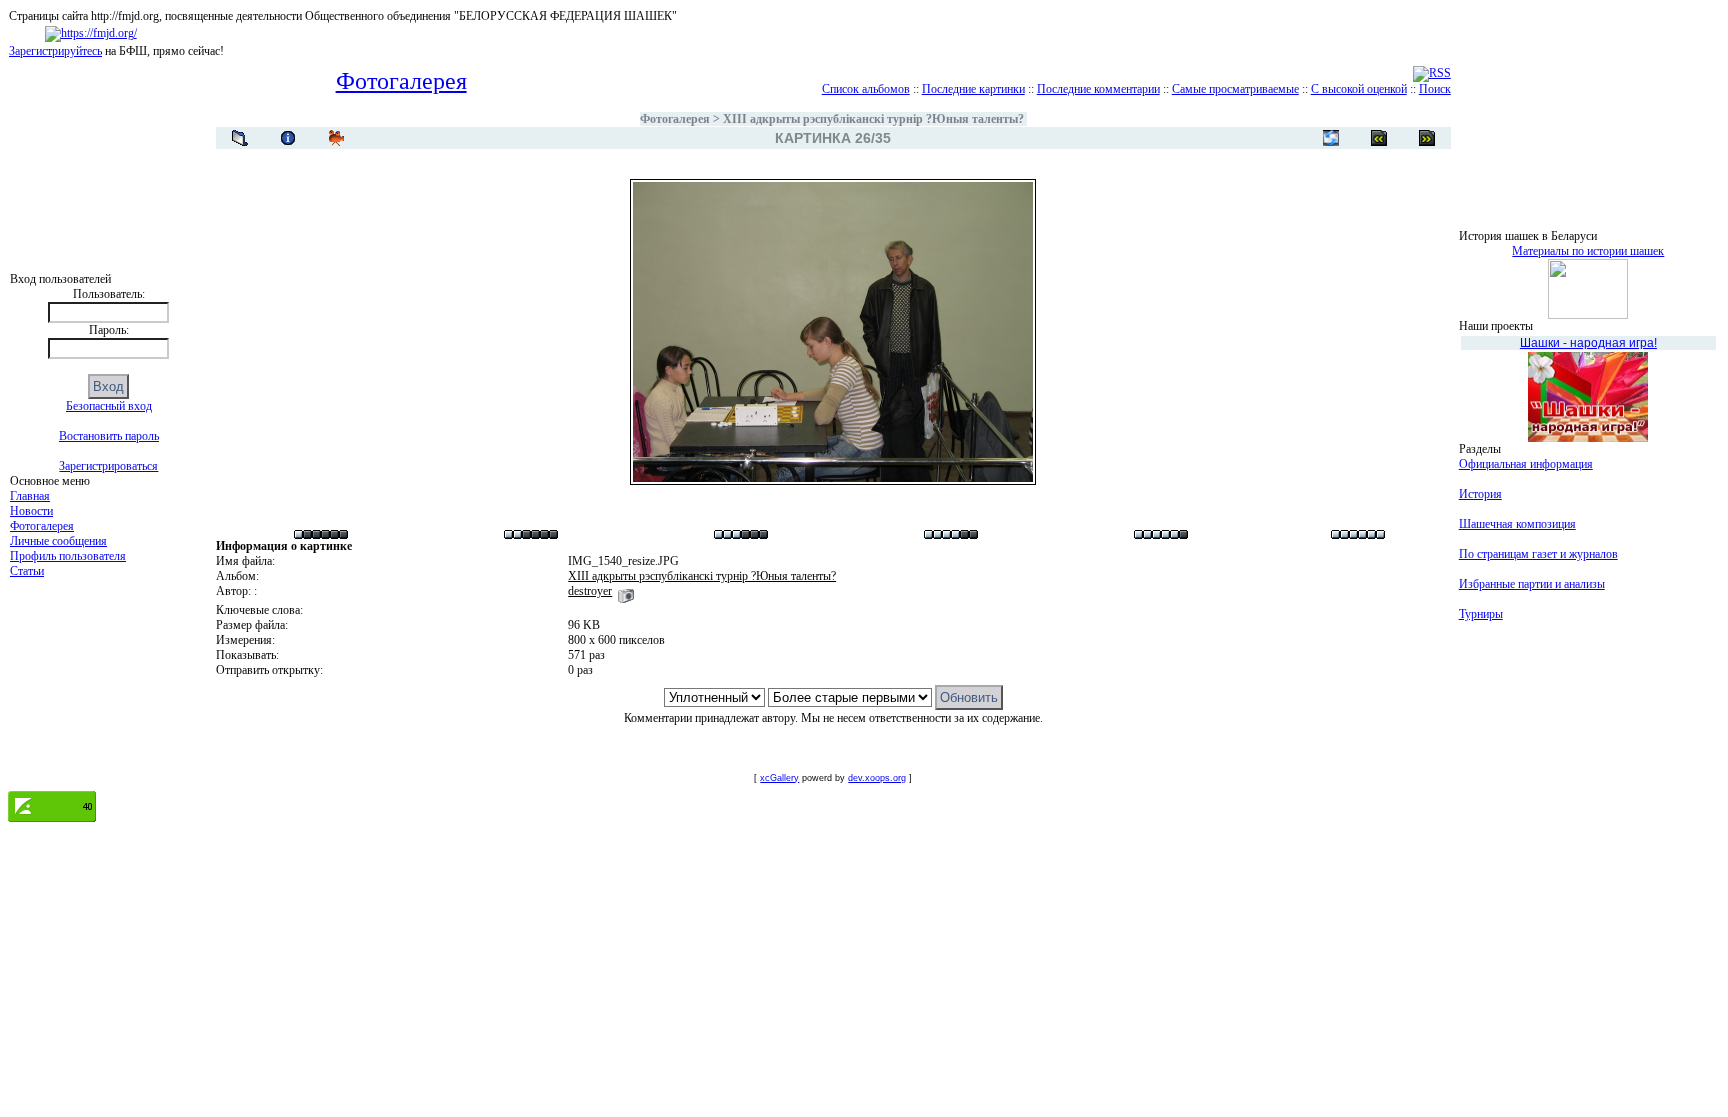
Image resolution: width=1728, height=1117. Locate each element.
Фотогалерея (42, 526)
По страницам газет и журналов (1538, 554)
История (1480, 494)
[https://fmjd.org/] (91, 33)
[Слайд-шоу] (336, 138)
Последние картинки (973, 89)
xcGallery (779, 778)
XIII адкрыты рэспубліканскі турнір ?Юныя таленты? (873, 119)
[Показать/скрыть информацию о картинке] (288, 138)
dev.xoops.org (877, 778)
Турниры (1481, 614)
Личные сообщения (58, 541)
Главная (30, 496)
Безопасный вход (109, 406)
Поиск (1435, 89)
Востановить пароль (109, 436)
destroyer (590, 591)
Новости (31, 511)
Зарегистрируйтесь (55, 51)
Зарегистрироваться (108, 466)
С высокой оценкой (1359, 89)
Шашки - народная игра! (1588, 343)
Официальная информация (1526, 464)
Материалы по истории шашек (1588, 251)
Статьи (27, 571)
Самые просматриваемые (1235, 89)
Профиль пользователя (68, 556)
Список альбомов (866, 89)
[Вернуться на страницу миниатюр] (240, 138)
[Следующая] (1379, 138)
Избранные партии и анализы (1532, 584)
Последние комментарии (1098, 89)
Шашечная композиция (1517, 524)
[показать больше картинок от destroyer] (626, 591)
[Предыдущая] (1427, 138)
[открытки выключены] (1331, 138)
